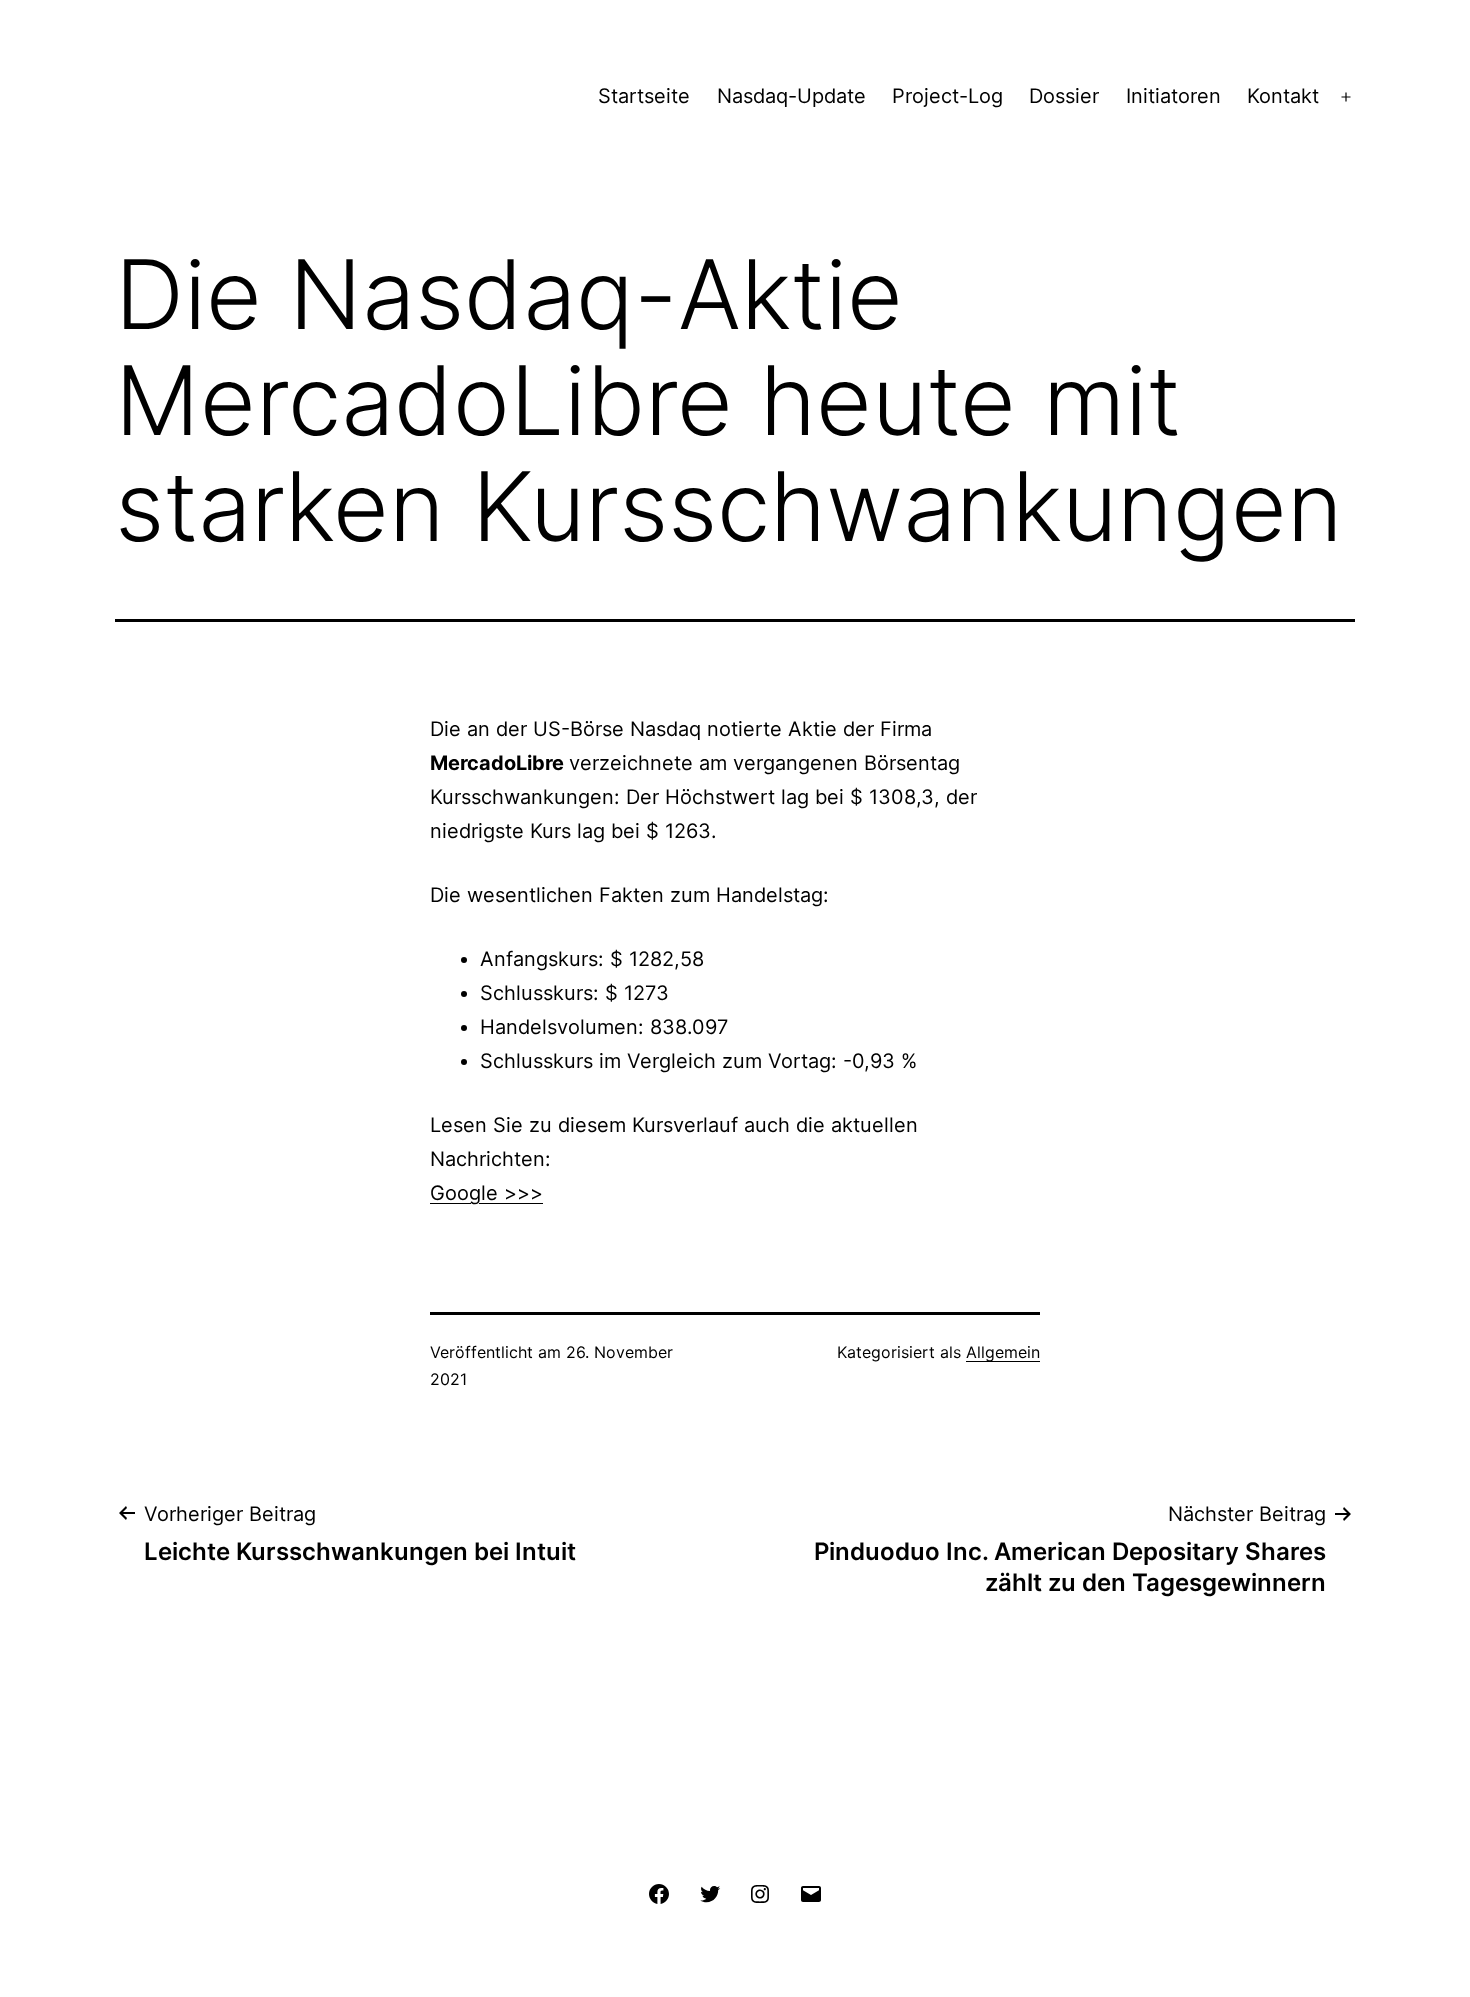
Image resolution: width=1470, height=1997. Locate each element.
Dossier (1064, 96)
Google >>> (486, 1193)
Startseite (644, 96)
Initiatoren (1173, 96)
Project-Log (947, 96)
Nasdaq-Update (791, 96)
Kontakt (1283, 96)
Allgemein (1003, 1352)
